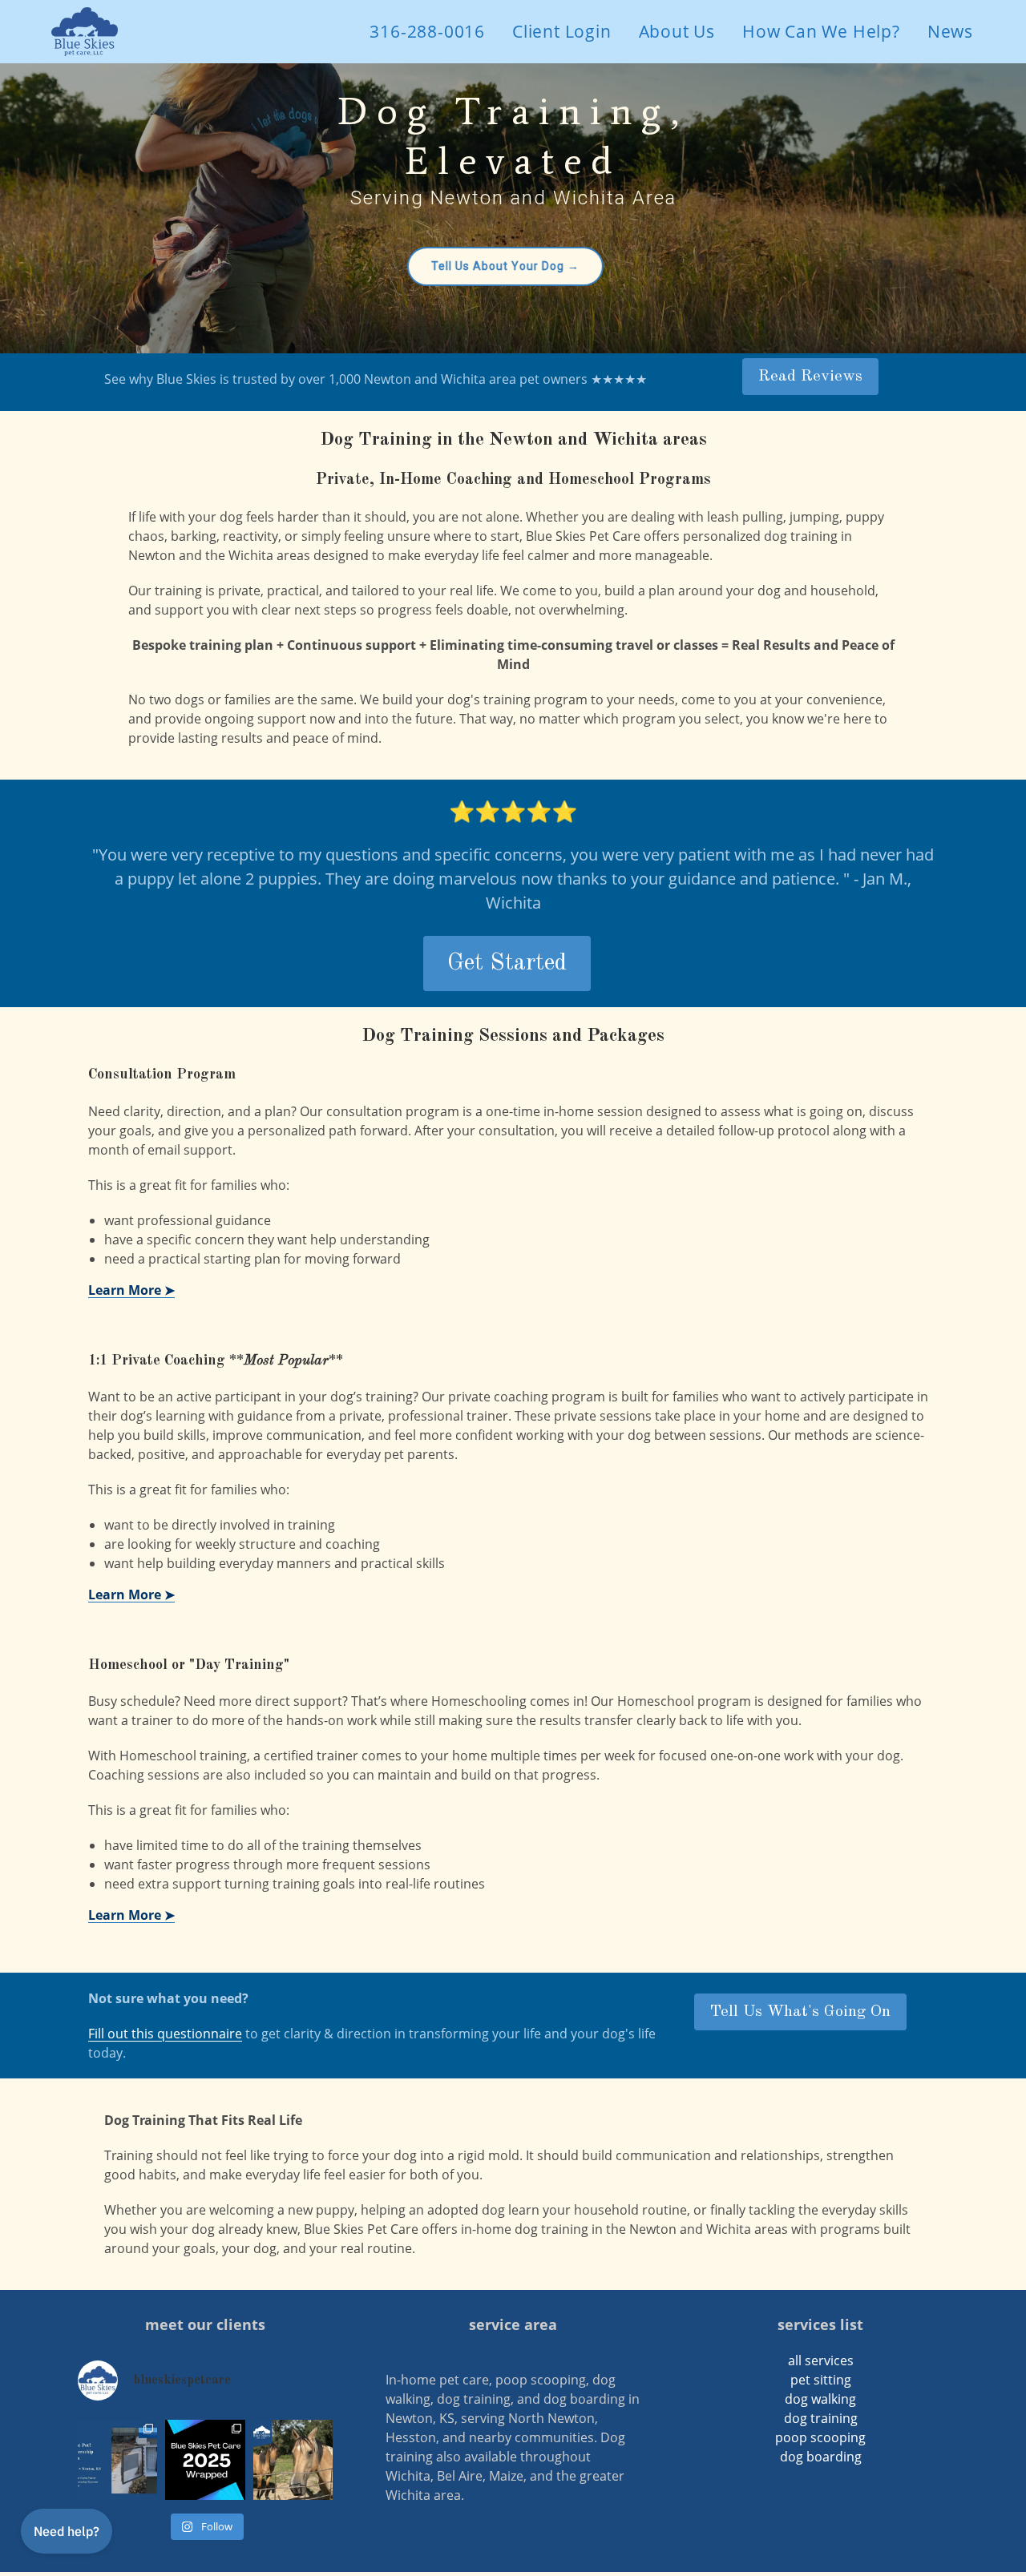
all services (821, 2360)
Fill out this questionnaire (165, 2034)
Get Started (507, 963)
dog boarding (821, 2457)
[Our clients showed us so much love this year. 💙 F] (205, 2460)
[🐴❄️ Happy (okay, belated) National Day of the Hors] (293, 2460)
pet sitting (821, 2380)
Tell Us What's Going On (800, 2012)
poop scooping (820, 2437)
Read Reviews (810, 377)
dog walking (820, 2399)
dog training (821, 2418)
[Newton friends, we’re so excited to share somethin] (118, 2460)
